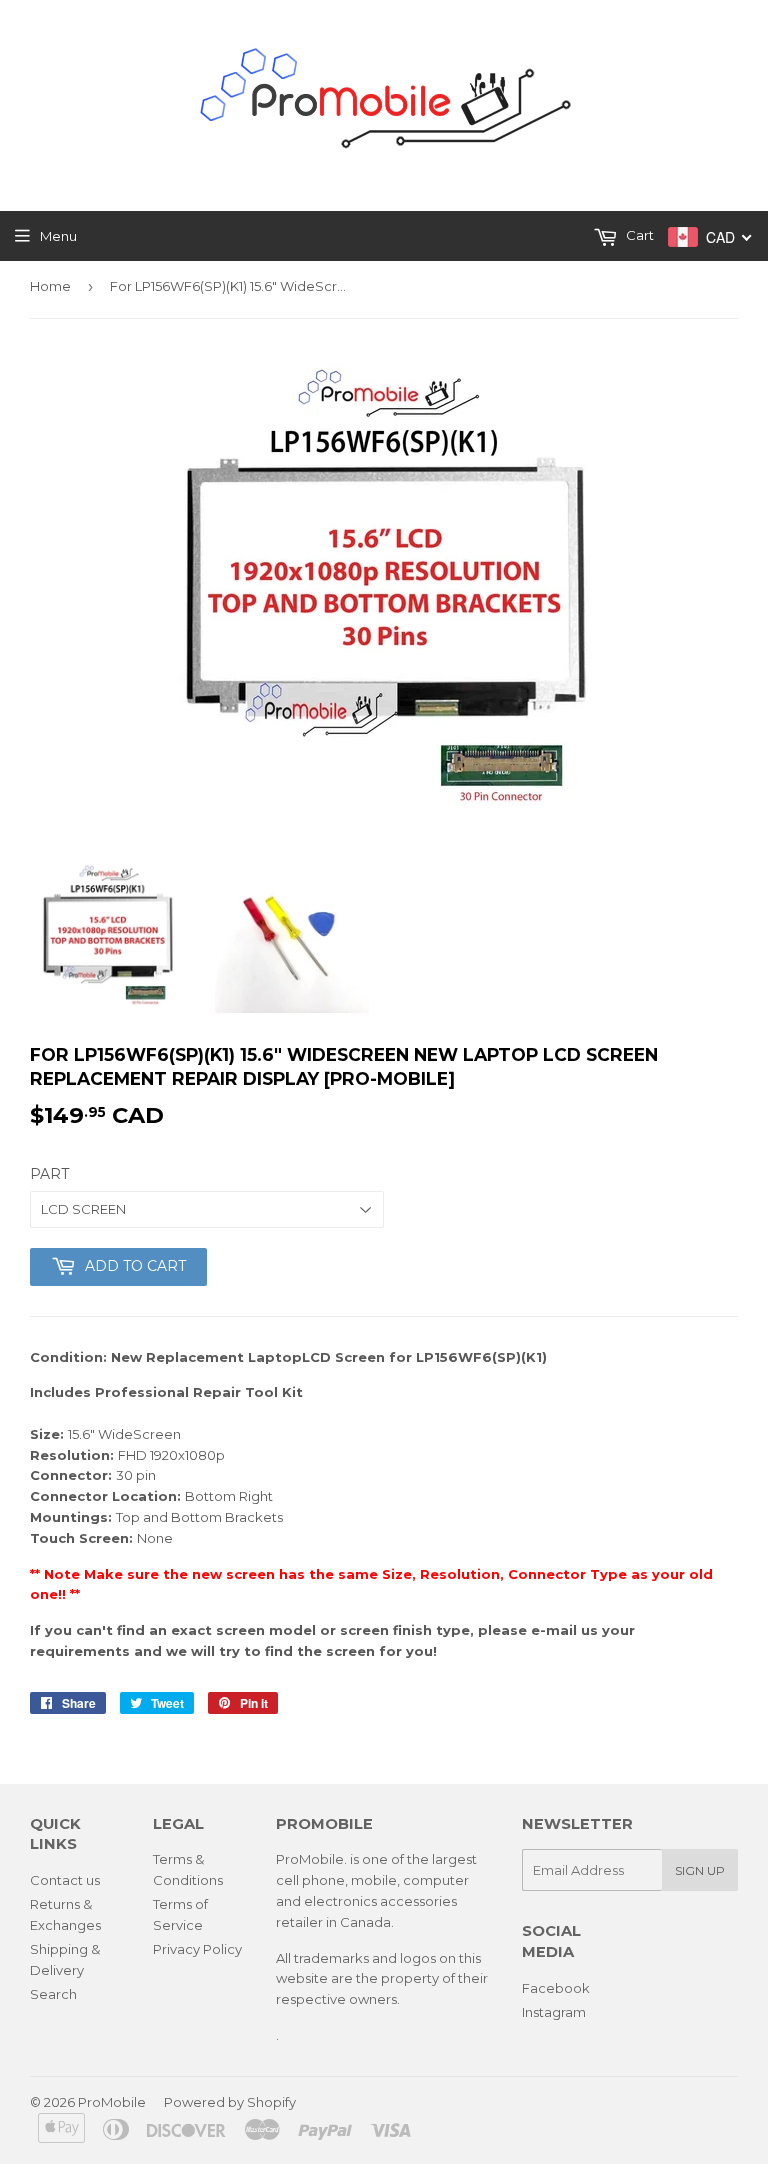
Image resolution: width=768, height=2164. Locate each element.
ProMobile (112, 2102)
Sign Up (700, 1870)
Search (53, 1994)
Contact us (65, 1880)
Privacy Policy (197, 1949)
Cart (638, 235)
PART (49, 1174)
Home (50, 286)
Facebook (556, 1988)
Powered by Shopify (230, 2102)
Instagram (554, 2012)
